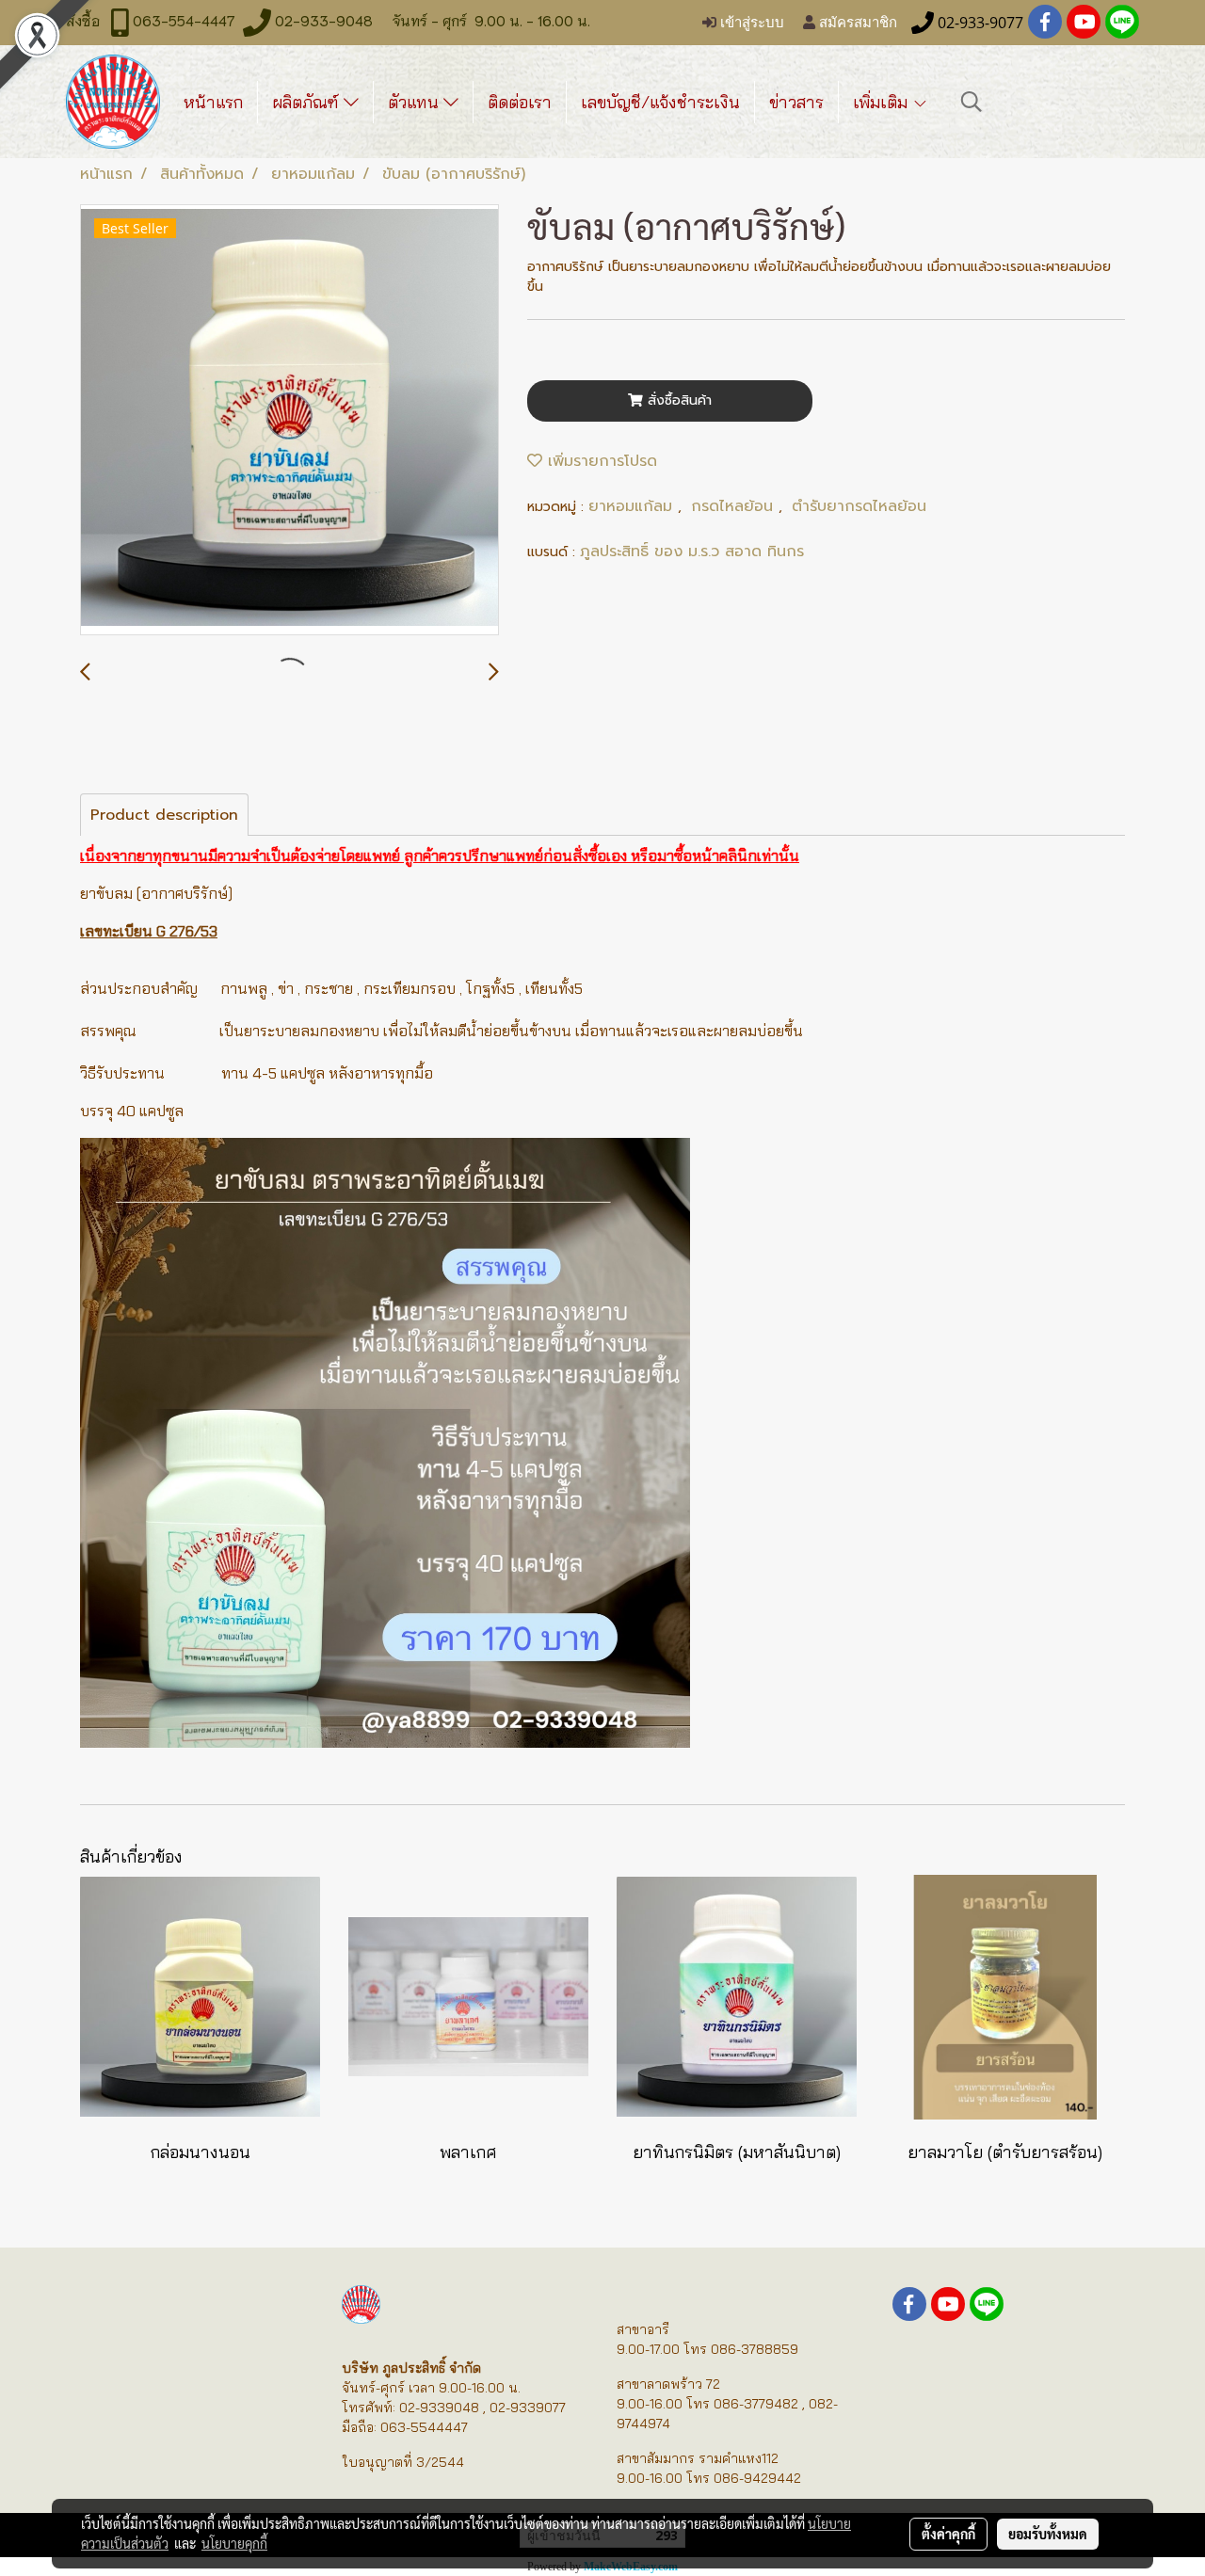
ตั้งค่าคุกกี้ (948, 2534)
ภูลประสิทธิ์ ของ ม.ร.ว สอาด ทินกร (692, 552)
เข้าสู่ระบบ (750, 23)
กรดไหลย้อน (735, 506)
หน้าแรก (213, 102)
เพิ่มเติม (883, 102)
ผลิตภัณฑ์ (308, 102)
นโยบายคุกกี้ (234, 2543)
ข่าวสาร (796, 102)
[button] (972, 102)
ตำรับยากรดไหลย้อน (859, 506)
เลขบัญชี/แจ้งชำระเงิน (660, 102)
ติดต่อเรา (520, 102)
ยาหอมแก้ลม (633, 506)
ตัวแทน (416, 102)
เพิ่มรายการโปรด (600, 461)
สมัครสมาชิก (856, 23)
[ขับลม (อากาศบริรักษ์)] (289, 421)
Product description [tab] (164, 815)
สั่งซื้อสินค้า (677, 400)
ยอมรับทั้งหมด (1048, 2534)
